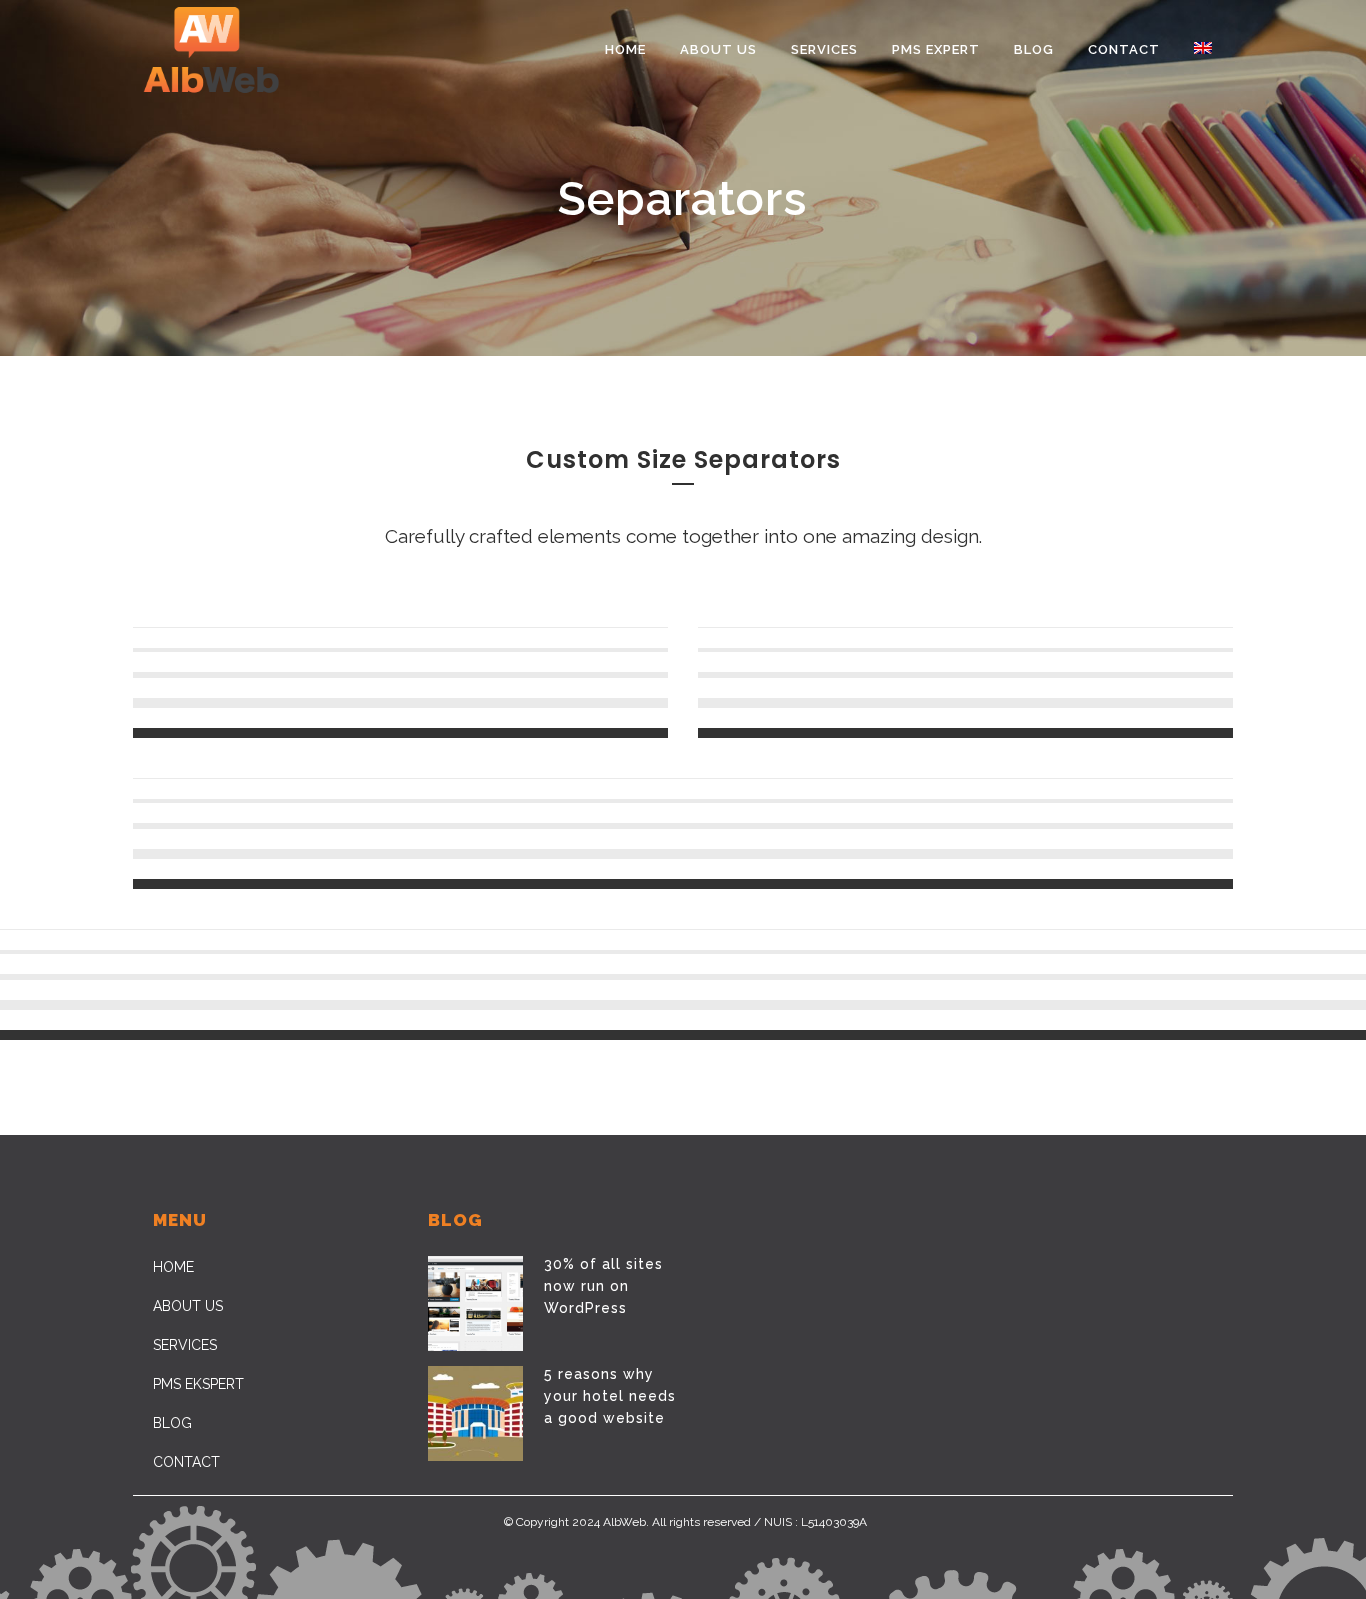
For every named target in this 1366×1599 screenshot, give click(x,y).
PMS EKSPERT (198, 1384)
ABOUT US (188, 1306)
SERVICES (185, 1345)
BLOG (172, 1423)
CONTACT (186, 1462)
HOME (173, 1267)
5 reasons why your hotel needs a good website (610, 1396)
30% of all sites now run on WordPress (603, 1286)
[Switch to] (1205, 50)
